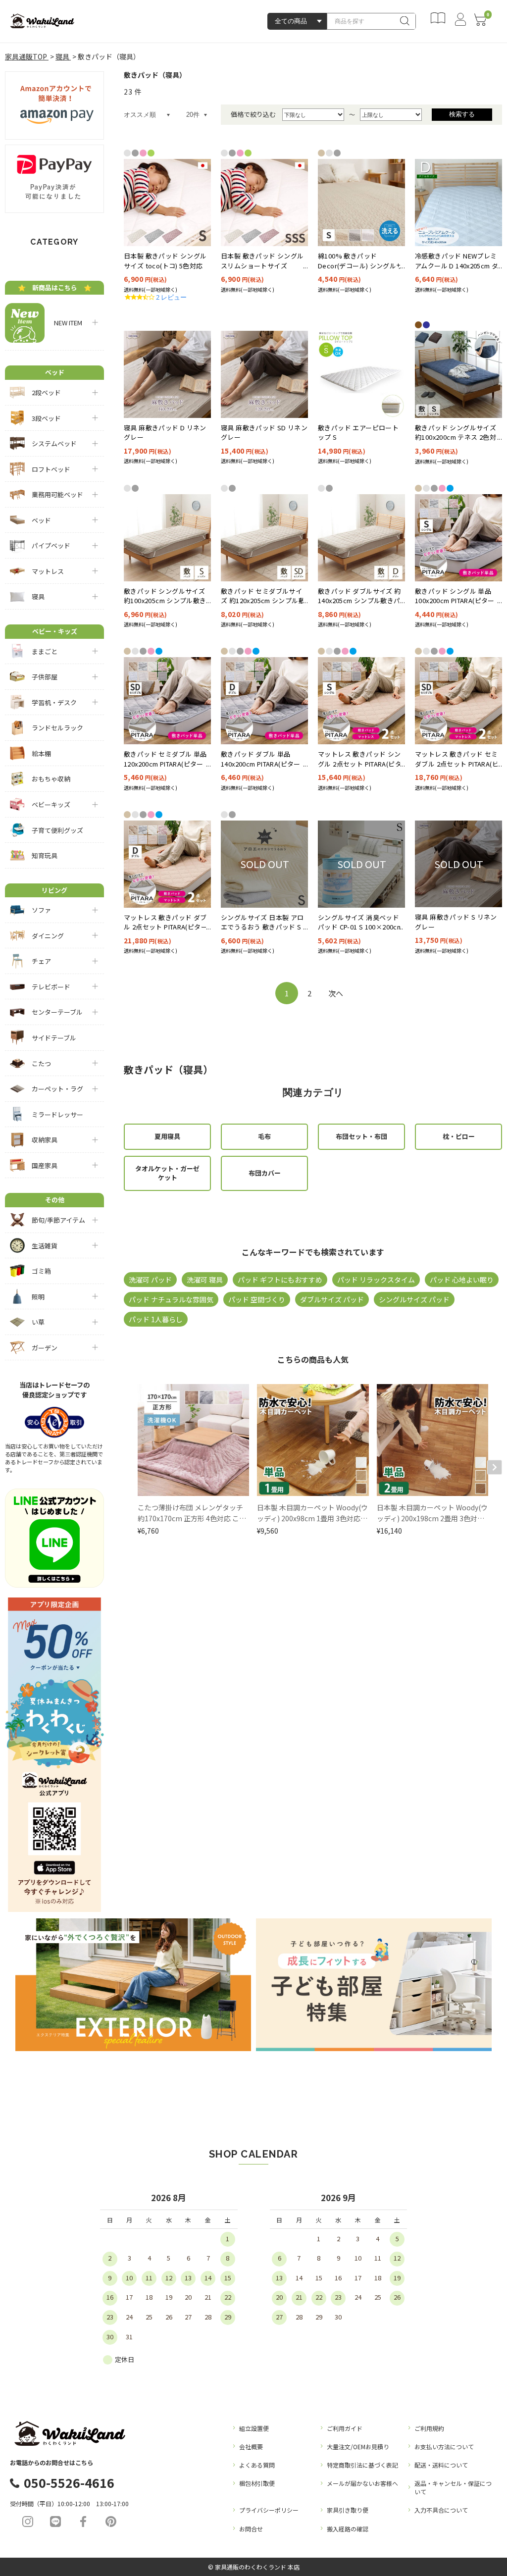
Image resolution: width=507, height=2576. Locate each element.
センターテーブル (57, 1012)
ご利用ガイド (345, 2428)
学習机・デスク (54, 702)
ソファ (41, 910)
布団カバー (265, 1173)
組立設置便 (254, 2428)
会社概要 (251, 2447)
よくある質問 (257, 2465)
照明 (38, 1297)
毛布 (264, 1136)
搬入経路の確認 (348, 2529)
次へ (336, 993)
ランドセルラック (57, 728)
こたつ (41, 1063)
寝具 (38, 596)
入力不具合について (441, 2510)
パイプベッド (51, 545)
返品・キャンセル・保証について (453, 2487)
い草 (38, 1322)
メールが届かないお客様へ (362, 2483)
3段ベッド (46, 418)
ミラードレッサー (57, 1114)
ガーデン (45, 1348)
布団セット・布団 (361, 1136)
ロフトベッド (51, 469)
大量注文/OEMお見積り (358, 2447)
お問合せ (251, 2529)
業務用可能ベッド (57, 494)
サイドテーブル (54, 1038)
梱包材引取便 (257, 2483)
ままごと (45, 651)
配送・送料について (441, 2465)
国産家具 (45, 1165)
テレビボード (51, 987)
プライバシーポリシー (269, 2510)
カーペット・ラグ (57, 1089)
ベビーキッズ (51, 804)
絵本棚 (41, 753)
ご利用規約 (429, 2428)
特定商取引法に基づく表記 (362, 2465)
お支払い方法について (444, 2447)
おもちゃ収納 (51, 779)
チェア (41, 961)
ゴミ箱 (41, 1271)
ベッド (41, 520)
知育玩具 (45, 855)
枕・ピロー (459, 1136)
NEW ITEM (65, 323)
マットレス (48, 571)
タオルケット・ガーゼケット (167, 1173)
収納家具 (45, 1140)
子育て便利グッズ (57, 830)
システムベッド (54, 443)
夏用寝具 (167, 1136)
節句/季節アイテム (58, 1220)
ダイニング (48, 936)
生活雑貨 (45, 1246)
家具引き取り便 (348, 2510)
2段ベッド (46, 392)
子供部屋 (45, 677)
